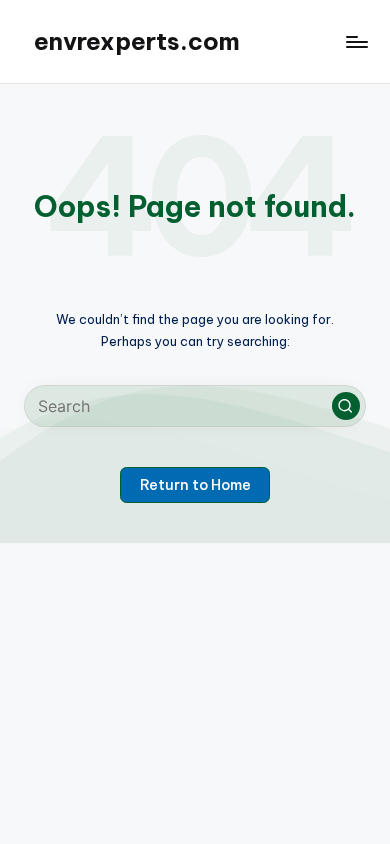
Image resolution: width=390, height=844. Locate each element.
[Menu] (356, 41)
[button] (346, 406)
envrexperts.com (137, 41)
